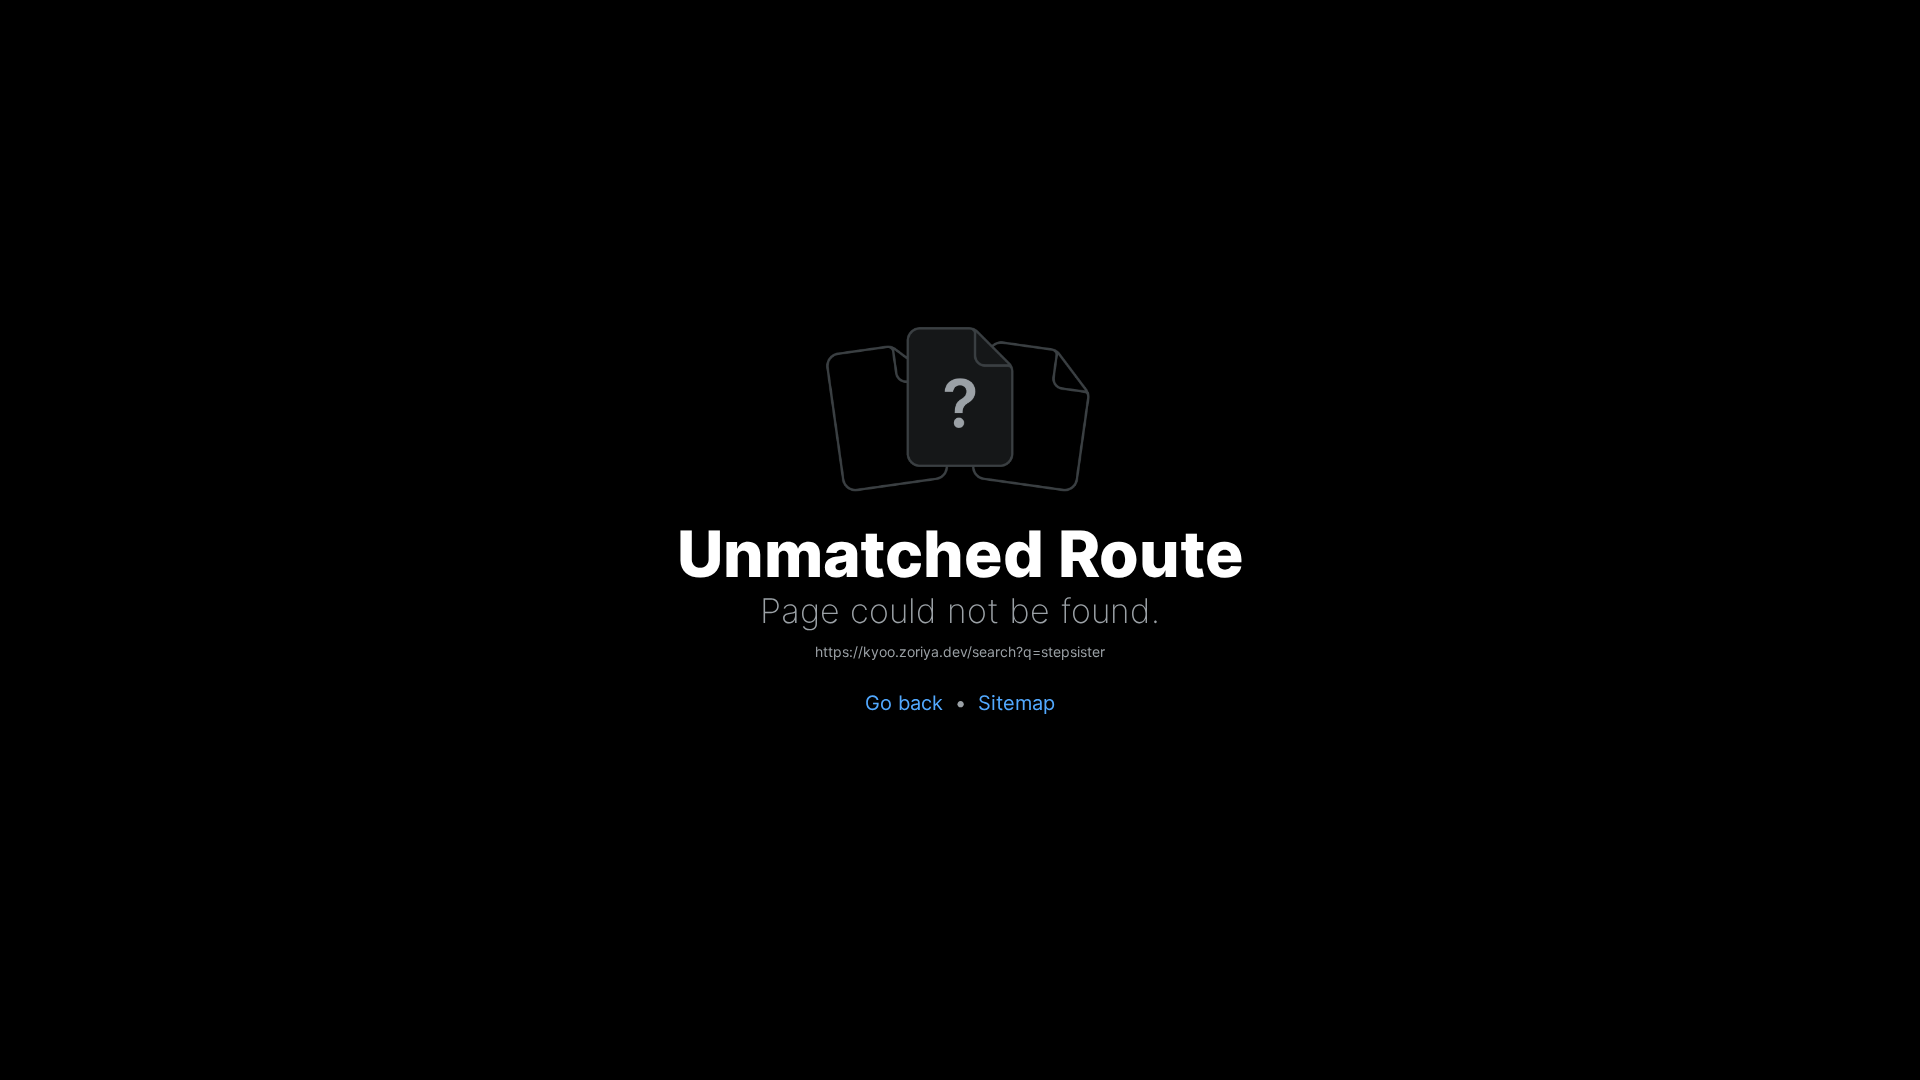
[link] (960, 653)
